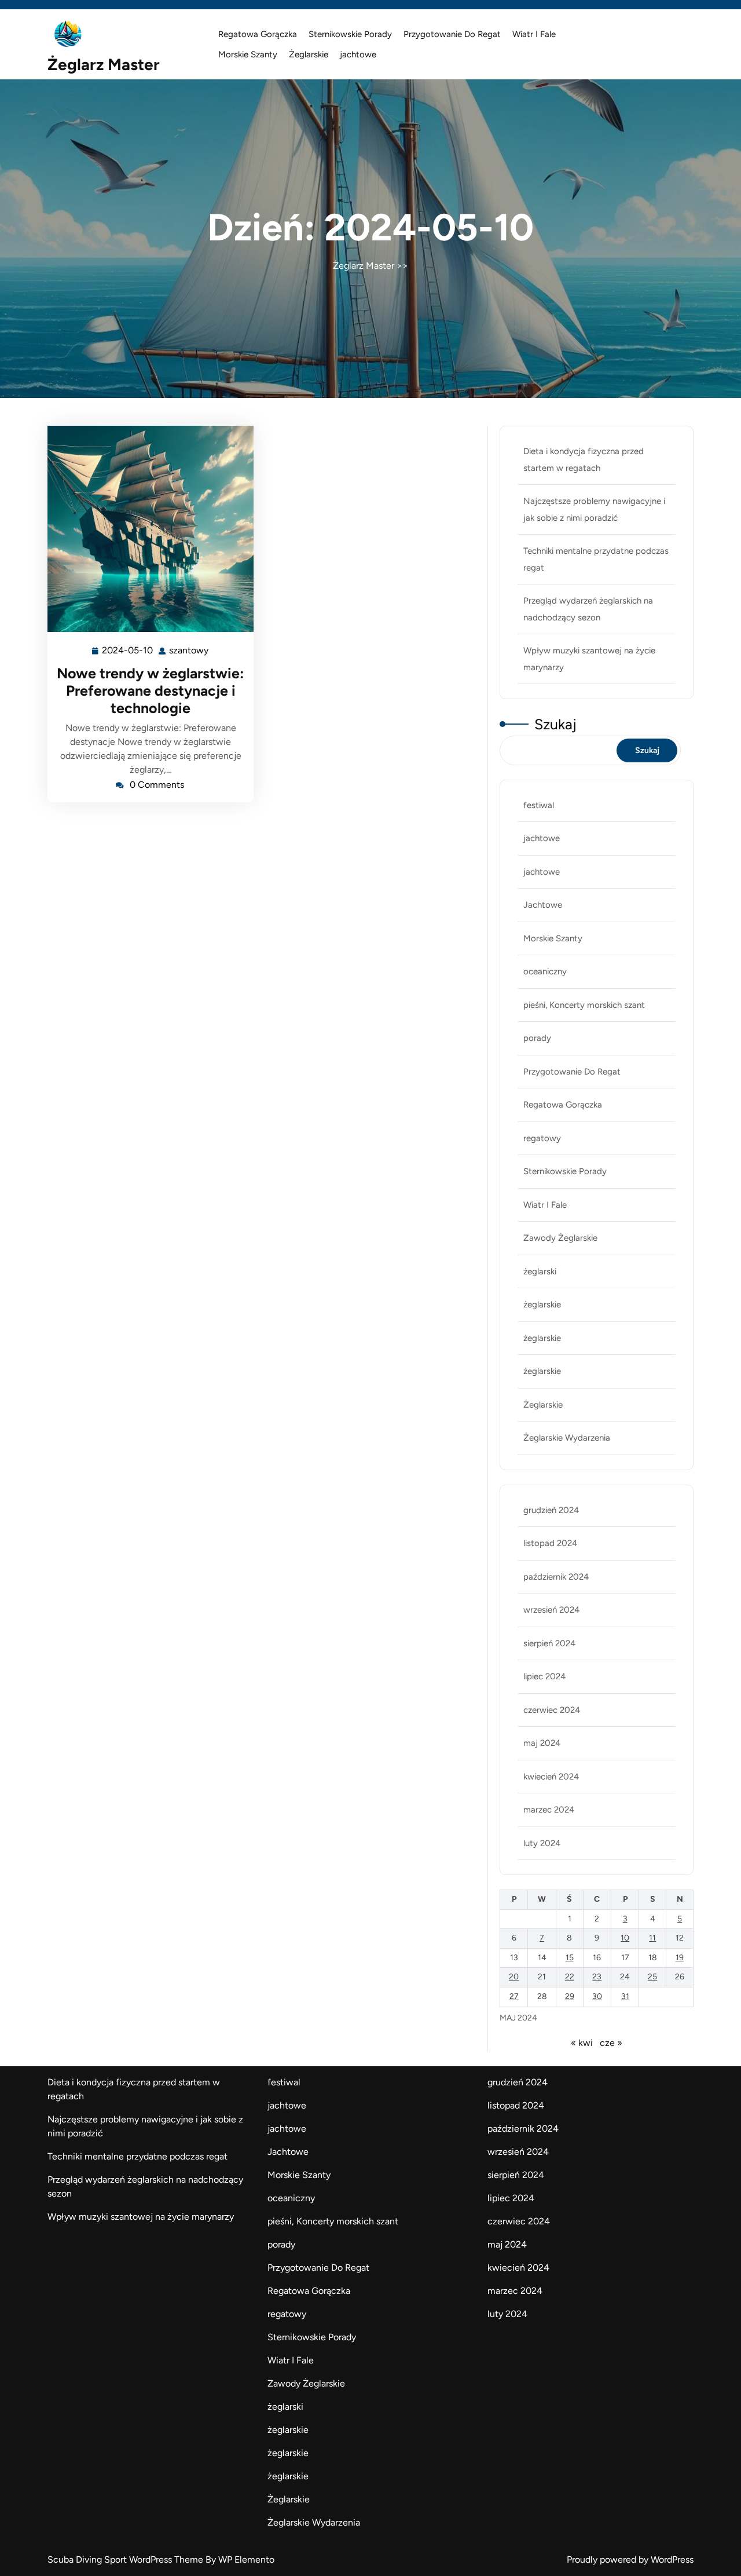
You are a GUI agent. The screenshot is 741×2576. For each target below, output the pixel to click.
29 (570, 1996)
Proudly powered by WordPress (630, 2559)
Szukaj (555, 724)
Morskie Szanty (248, 54)
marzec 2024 (549, 1810)
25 (652, 1977)
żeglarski (540, 1271)
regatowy (542, 1138)
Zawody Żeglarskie (560, 1238)
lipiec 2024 (544, 1676)
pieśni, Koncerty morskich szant (584, 1005)
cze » (611, 2043)
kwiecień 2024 (551, 1777)
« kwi (582, 2043)
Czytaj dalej (146, 529)
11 (652, 1938)
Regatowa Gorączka (258, 34)
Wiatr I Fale (534, 34)
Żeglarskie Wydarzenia (567, 1438)
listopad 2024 (550, 1543)
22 (570, 1977)
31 (625, 1996)
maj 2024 (542, 1743)
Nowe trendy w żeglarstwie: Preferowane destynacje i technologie (151, 690)
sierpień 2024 (549, 1643)
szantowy (189, 651)
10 (625, 1938)
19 (680, 1958)
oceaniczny (545, 971)
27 (514, 1996)
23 (597, 1977)
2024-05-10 (128, 652)
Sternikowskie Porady (350, 34)
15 (570, 1958)
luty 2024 (542, 1843)
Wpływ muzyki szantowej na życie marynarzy (141, 2217)
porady (537, 1038)
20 (514, 1977)
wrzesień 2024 (551, 1610)
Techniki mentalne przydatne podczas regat (137, 2156)
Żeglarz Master (104, 64)
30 (597, 1996)
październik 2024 (556, 1577)
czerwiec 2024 (552, 1710)
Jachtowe (543, 905)
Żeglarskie (309, 54)
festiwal (539, 805)
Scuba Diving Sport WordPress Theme (126, 2559)
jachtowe (358, 54)
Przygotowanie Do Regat (452, 34)
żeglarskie (542, 1305)
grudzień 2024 (551, 1510)
